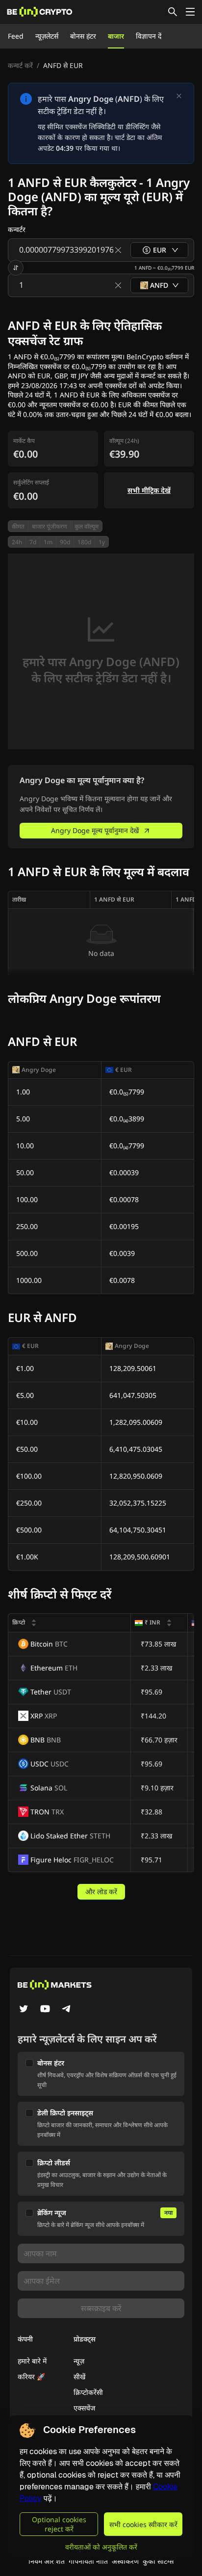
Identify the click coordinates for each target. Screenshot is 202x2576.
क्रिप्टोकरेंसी (88, 2392)
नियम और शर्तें (47, 2561)
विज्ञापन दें (149, 36)
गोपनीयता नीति (88, 2561)
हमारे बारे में (32, 2361)
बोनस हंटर (83, 36)
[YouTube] (45, 2010)
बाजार (116, 36)
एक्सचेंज (84, 2408)
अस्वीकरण (125, 2561)
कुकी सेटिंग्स (158, 2561)
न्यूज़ (79, 2361)
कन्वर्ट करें (20, 65)
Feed (16, 36)
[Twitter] (24, 2010)
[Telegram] (67, 2010)
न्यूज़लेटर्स (47, 36)
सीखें (79, 2377)
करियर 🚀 (31, 2377)
